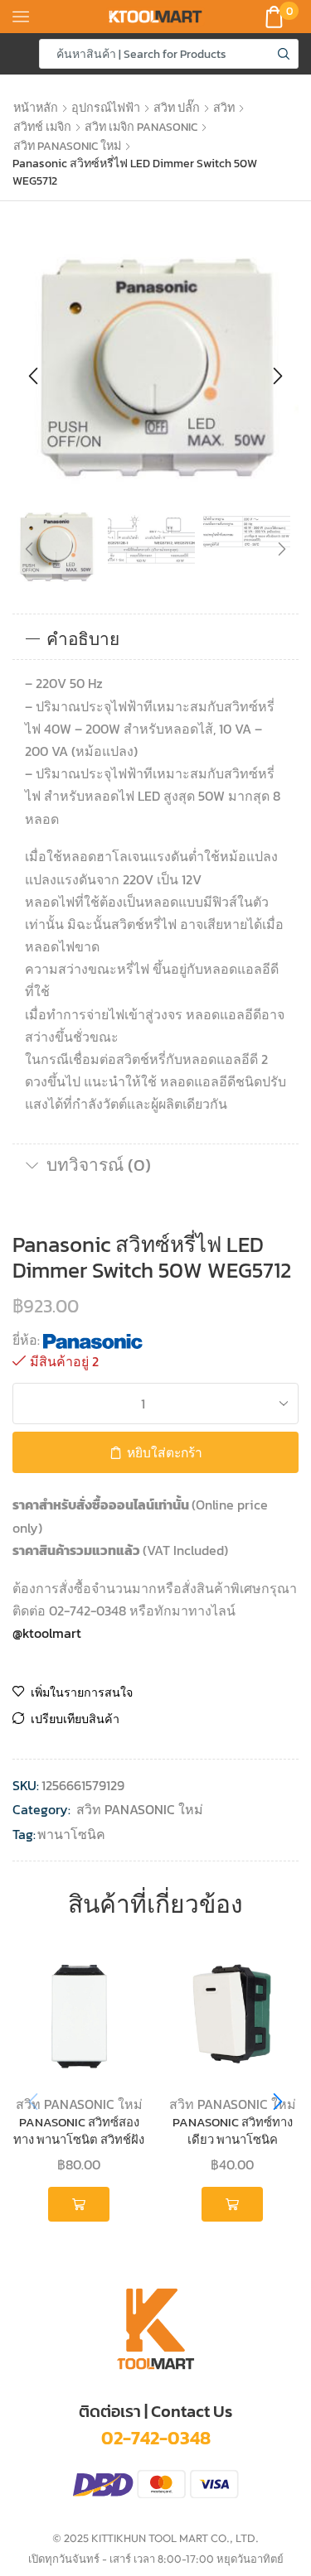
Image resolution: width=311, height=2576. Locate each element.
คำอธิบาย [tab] (83, 639)
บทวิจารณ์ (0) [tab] (99, 1165)
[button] (33, 376)
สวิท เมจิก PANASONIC (141, 127)
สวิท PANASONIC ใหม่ (67, 146)
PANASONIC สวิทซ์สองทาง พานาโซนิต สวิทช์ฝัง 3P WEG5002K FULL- (79, 2140)
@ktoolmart (47, 1633)
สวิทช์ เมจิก (42, 127)
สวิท (224, 108)
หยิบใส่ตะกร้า (165, 1453)
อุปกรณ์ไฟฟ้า (106, 108)
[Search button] (284, 54)
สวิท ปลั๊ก (177, 108)
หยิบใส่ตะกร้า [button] (78, 2204)
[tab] (155, 639)
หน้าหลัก (36, 108)
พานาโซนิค (71, 1834)
